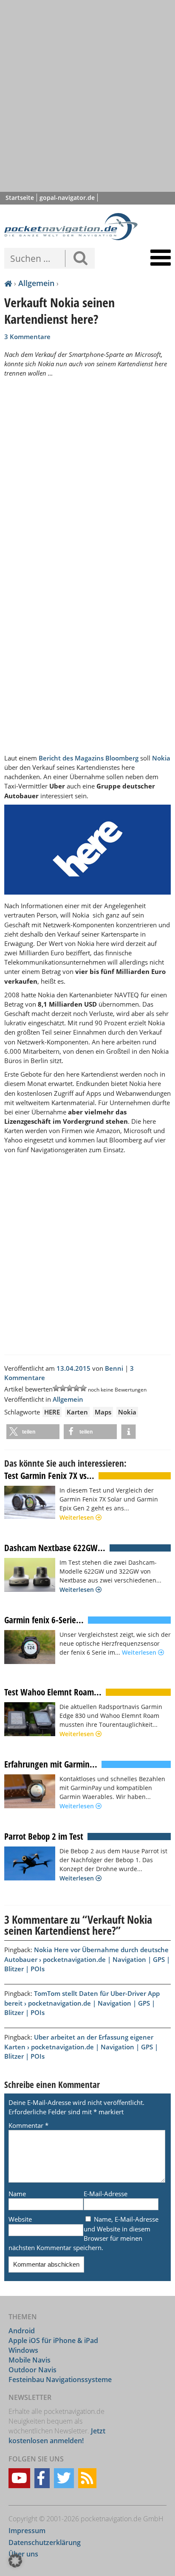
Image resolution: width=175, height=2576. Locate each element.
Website (20, 2219)
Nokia (161, 758)
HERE (52, 1412)
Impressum (27, 2531)
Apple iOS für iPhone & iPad (53, 2340)
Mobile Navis (30, 2360)
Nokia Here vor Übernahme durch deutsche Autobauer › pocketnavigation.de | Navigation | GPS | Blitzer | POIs (87, 1959)
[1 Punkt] (56, 1388)
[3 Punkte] (70, 1388)
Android (22, 2331)
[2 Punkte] (63, 1388)
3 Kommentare (27, 337)
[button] (33, 1432)
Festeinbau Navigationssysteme (60, 2379)
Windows (23, 2350)
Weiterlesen (78, 1517)
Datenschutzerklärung (45, 2542)
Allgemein (36, 283)
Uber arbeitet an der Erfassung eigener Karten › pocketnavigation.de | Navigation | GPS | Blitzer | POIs (81, 2046)
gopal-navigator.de (67, 198)
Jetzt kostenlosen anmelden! (57, 2436)
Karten (77, 1412)
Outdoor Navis (32, 2369)
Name (17, 2194)
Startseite (20, 198)
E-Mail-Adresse (106, 2194)
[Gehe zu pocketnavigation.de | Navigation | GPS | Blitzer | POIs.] (8, 284)
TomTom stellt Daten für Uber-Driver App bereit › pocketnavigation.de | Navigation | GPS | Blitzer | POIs (82, 2003)
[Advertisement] (87, 96)
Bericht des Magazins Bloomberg (89, 758)
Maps (103, 1412)
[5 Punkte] (83, 1388)
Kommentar (28, 2125)
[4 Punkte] (76, 1388)
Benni (114, 1368)
